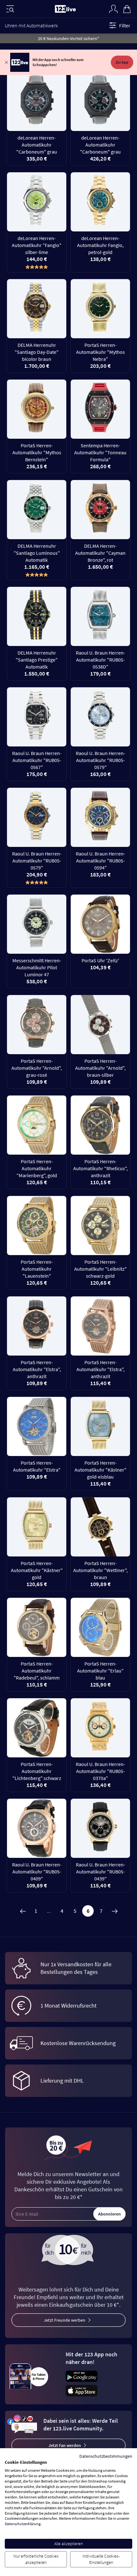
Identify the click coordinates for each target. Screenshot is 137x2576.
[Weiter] (114, 1911)
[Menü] (10, 9)
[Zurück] (23, 1911)
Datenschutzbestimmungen (106, 2456)
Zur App (122, 62)
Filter (125, 25)
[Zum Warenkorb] (127, 8)
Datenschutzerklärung (23, 2524)
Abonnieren (109, 2214)
